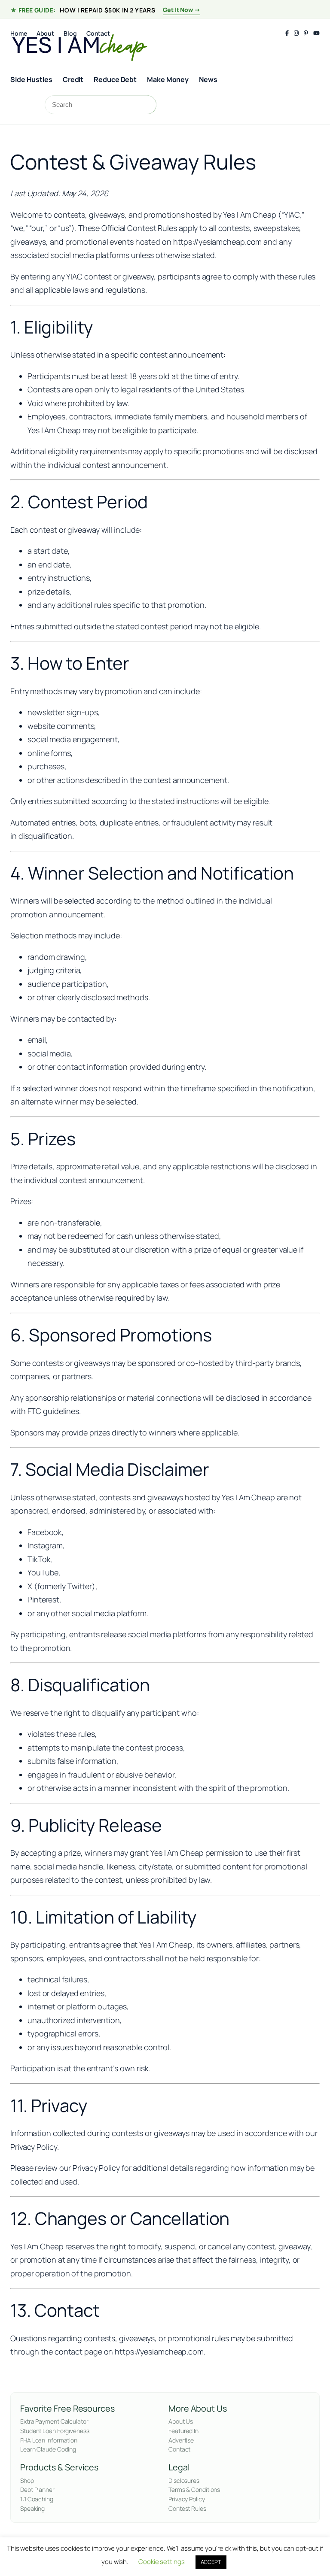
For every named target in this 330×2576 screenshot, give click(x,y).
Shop (27, 2480)
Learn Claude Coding (48, 2449)
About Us (181, 2421)
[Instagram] (296, 33)
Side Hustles (31, 79)
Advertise (181, 2440)
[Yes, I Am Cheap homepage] (79, 46)
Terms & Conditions (194, 2490)
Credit (73, 79)
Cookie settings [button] (162, 2562)
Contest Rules (187, 2508)
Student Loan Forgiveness (55, 2431)
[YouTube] (316, 33)
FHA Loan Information (49, 2440)
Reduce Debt (115, 79)
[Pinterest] (306, 33)
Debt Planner (37, 2490)
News (208, 79)
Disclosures (184, 2480)
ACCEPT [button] (211, 2562)
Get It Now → (182, 10)
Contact (179, 2449)
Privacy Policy (187, 2499)
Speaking (32, 2508)
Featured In (183, 2431)
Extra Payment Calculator (54, 2421)
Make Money (168, 79)
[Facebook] (287, 33)
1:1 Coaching (37, 2499)
